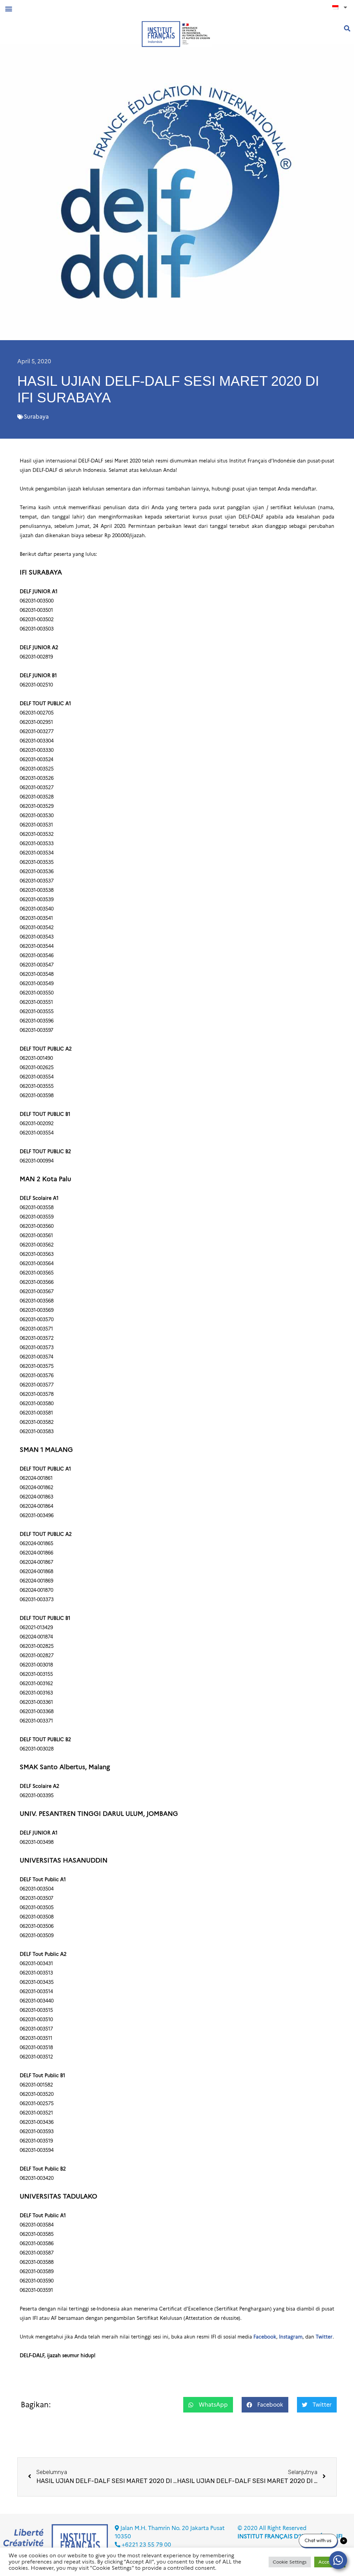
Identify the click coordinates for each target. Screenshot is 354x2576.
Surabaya (36, 417)
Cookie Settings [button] (290, 2562)
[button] (8, 8)
